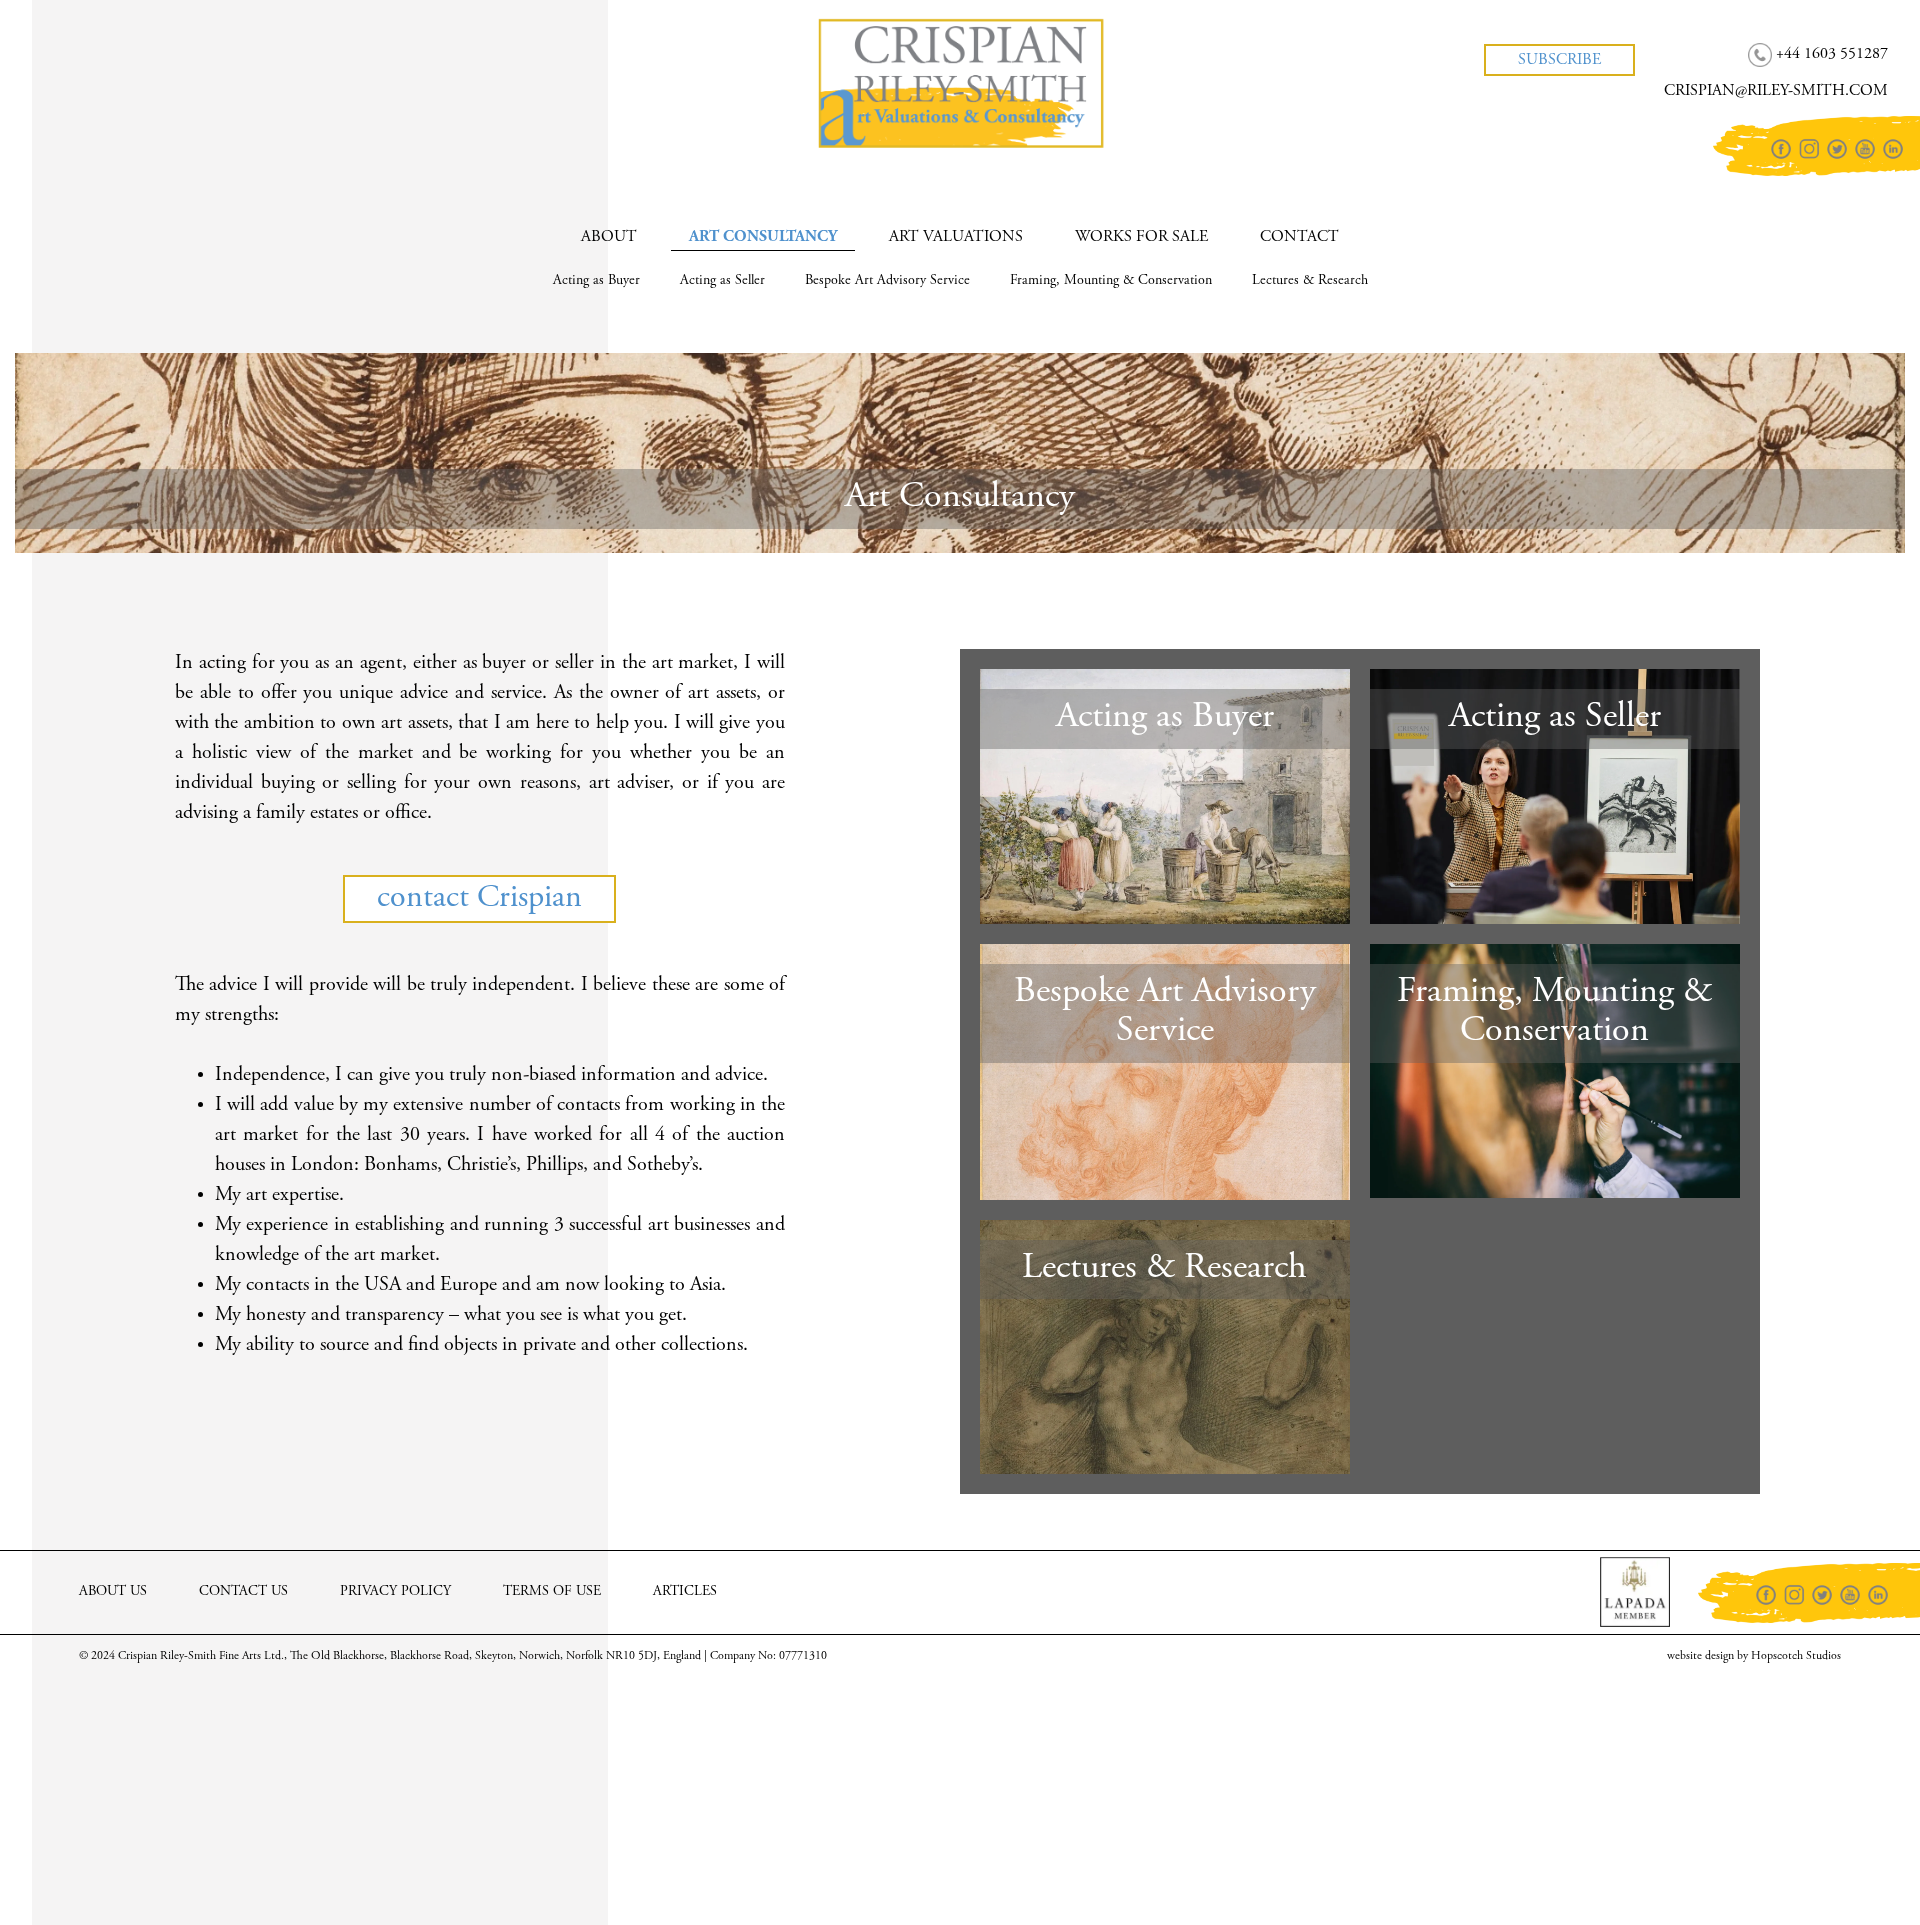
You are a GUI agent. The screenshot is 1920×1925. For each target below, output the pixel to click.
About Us (113, 1592)
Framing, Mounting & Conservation (1111, 281)
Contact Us (243, 1592)
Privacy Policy (395, 1592)
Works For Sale (1141, 237)
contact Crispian (479, 899)
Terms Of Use (552, 1592)
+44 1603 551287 (116, 39)
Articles (685, 1592)
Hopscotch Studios (1796, 1656)
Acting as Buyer (596, 281)
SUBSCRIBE (1559, 60)
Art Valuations (956, 237)
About (609, 237)
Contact (1299, 237)
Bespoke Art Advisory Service (887, 281)
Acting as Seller (722, 281)
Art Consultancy (763, 237)
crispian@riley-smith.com (144, 76)
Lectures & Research (1310, 281)
